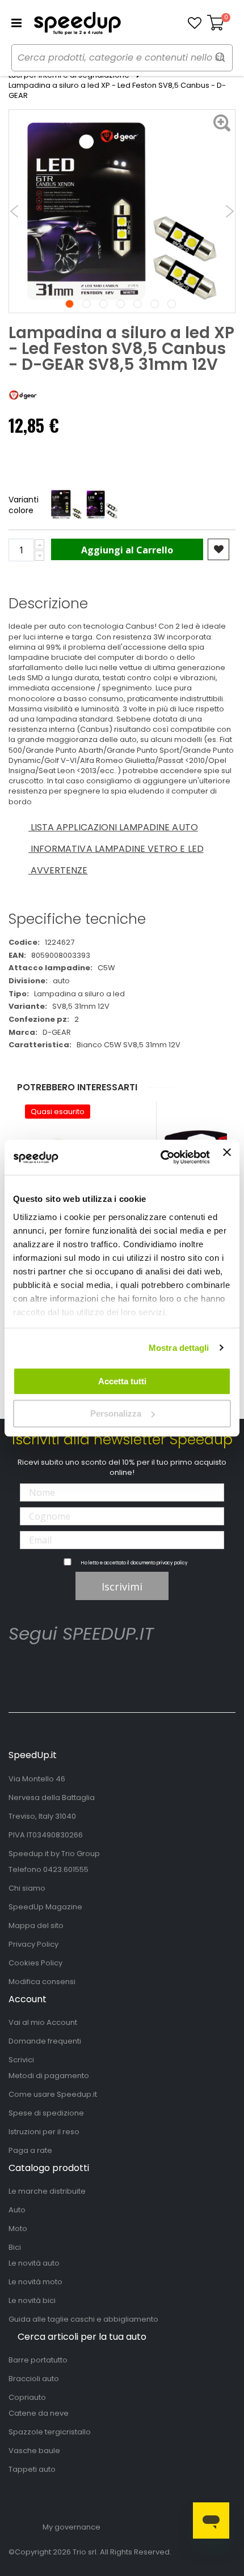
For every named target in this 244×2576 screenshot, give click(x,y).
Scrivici (21, 2060)
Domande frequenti (45, 2041)
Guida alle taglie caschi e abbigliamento (83, 2319)
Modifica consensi (42, 1982)
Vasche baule (34, 2451)
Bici (15, 2247)
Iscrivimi (122, 1586)
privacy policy (172, 1563)
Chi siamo (27, 1888)
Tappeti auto (32, 2469)
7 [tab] (172, 304)
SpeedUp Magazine (45, 1907)
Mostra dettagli (179, 1348)
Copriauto (27, 2397)
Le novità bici (32, 2300)
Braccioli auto (34, 2379)
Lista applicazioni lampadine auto (113, 827)
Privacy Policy (33, 1944)
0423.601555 (66, 1869)
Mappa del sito (36, 1925)
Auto (17, 2210)
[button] (195, 23)
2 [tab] (87, 304)
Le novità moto (35, 2282)
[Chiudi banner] (227, 1157)
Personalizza (116, 1413)
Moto (18, 2229)
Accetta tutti (122, 1381)
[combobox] (122, 58)
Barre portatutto (38, 2360)
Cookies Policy (35, 1963)
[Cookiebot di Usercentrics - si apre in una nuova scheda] (161, 1158)
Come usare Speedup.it (53, 2094)
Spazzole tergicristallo (50, 2432)
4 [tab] (121, 304)
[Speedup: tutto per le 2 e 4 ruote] (77, 23)
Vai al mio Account (43, 2022)
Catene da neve (39, 2413)
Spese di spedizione (46, 2113)
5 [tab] (138, 304)
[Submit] (220, 57)
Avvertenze (58, 870)
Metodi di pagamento (49, 2076)
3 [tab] (104, 304)
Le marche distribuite (47, 2191)
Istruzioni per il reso (44, 2132)
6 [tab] (155, 304)
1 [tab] (70, 304)
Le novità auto (34, 2263)
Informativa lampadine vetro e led (116, 849)
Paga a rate (30, 2150)
